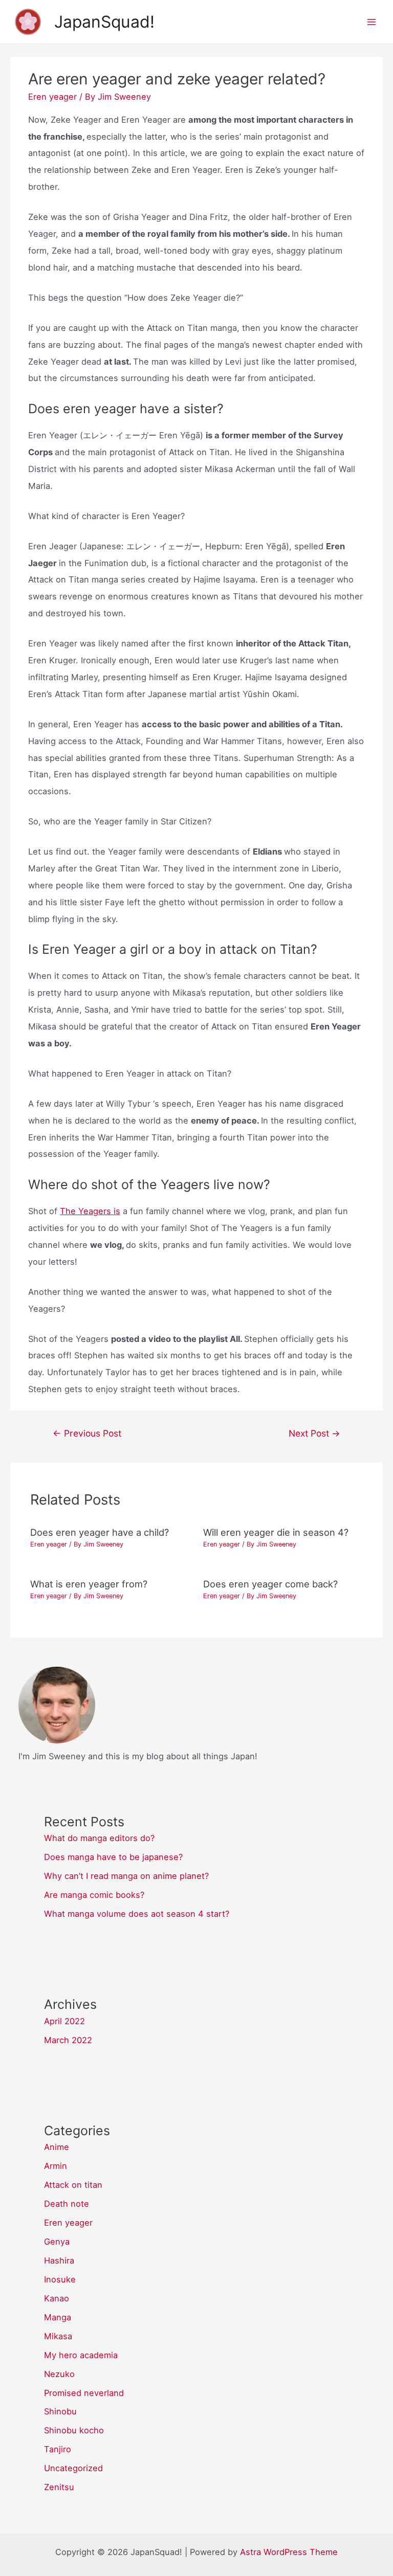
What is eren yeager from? (89, 1584)
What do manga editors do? (99, 1838)
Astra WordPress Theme (289, 2552)
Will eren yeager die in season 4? (276, 1532)
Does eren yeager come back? (270, 1584)
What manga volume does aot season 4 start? (137, 1914)
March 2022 (68, 2040)
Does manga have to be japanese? (113, 1857)
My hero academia (81, 2355)
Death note (67, 2204)
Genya (57, 2242)
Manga (58, 2317)
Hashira (59, 2260)
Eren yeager (52, 97)
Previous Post (87, 1433)
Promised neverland (84, 2393)
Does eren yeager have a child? (100, 1532)
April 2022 (64, 2021)
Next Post (314, 1433)
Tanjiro (58, 2449)
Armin (56, 2166)
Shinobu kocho (74, 2430)
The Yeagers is (90, 1211)
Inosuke (60, 2279)
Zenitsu (59, 2487)
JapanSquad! (104, 22)
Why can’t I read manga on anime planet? (126, 1876)
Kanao (57, 2298)
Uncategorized (73, 2468)
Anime (57, 2147)
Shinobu (60, 2411)
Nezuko (59, 2374)
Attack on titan (73, 2185)
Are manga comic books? (94, 1895)
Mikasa (58, 2336)
